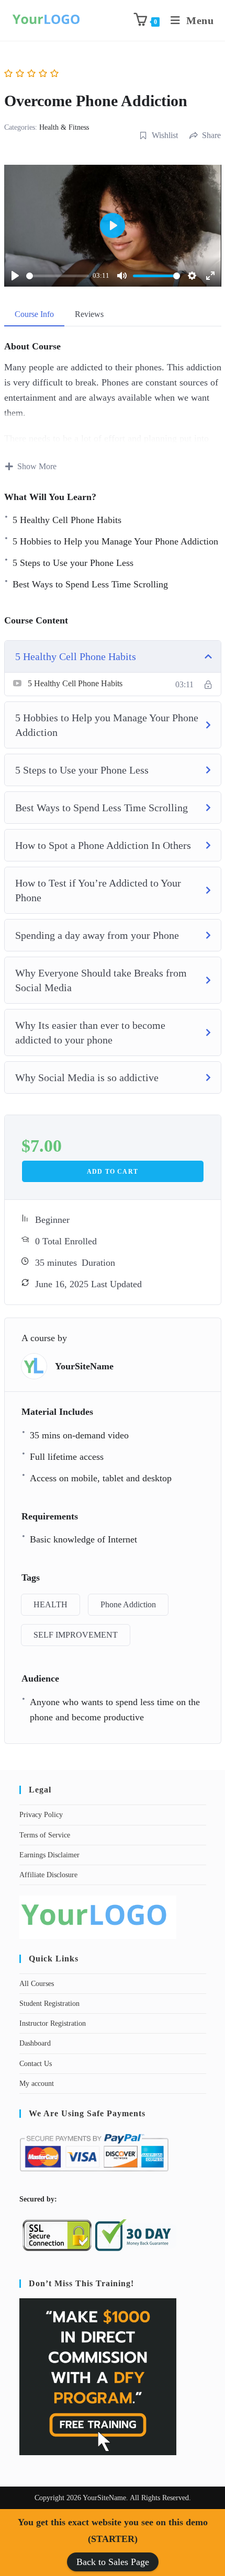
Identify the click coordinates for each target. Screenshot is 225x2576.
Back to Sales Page (113, 2562)
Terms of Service (45, 1835)
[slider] (58, 276)
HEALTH (50, 1604)
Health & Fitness (64, 127)
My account (37, 2084)
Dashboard (35, 2043)
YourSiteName (84, 1366)
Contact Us (36, 2064)
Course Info (34, 314)
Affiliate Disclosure (48, 1875)
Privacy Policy (41, 1815)
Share (211, 135)
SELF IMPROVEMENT (76, 1635)
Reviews (89, 314)
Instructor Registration (53, 2023)
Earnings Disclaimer (49, 1855)
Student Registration (49, 2004)
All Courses (37, 1984)
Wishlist (165, 135)
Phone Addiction (128, 1604)
